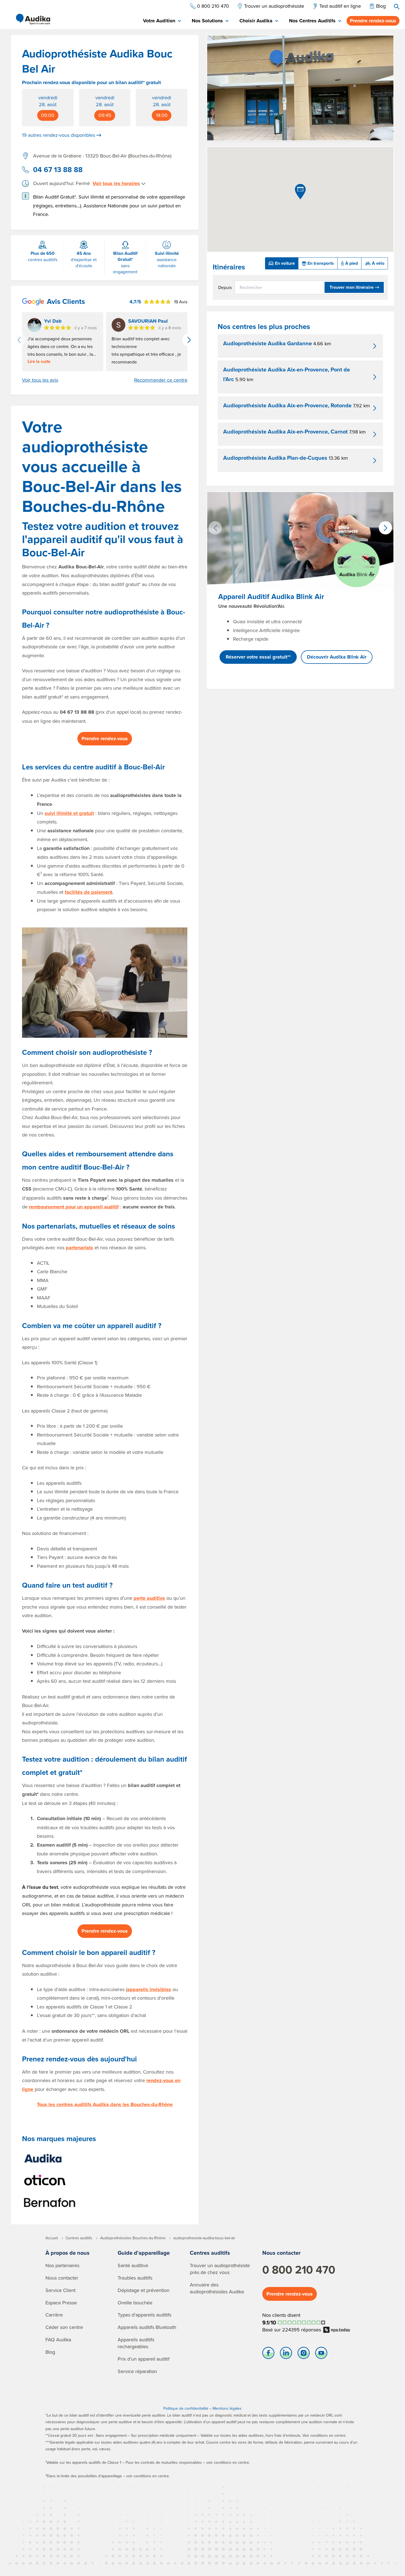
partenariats (79, 1248)
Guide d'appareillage (144, 2253)
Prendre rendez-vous (373, 21)
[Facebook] (268, 2354)
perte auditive (149, 1598)
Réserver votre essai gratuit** (258, 657)
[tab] (162, 21)
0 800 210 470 (299, 2270)
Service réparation (137, 2371)
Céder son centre (64, 2327)
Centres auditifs (210, 2253)
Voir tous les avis (40, 380)
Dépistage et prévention (144, 2290)
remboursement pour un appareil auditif (74, 1207)
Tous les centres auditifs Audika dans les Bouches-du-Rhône (105, 2104)
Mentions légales (227, 2408)
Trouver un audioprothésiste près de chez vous (220, 2269)
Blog (50, 2352)
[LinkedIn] (286, 2354)
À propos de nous (67, 2253)
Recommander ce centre (161, 380)
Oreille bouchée (135, 2303)
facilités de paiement (89, 892)
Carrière (54, 2315)
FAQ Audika (58, 2340)
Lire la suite (39, 362)
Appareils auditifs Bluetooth (147, 2327)
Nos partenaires (62, 2265)
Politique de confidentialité (186, 2408)
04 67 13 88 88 (58, 170)
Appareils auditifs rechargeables (136, 2343)
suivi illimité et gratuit (69, 813)
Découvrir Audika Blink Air (337, 657)
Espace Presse (61, 2303)
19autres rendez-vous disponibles (59, 135)
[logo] (33, 19)
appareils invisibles (149, 1989)
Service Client (60, 2290)
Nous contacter (62, 2278)
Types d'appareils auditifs (145, 2315)
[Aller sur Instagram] (304, 2354)
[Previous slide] (19, 340)
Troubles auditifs (135, 2278)
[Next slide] (189, 340)
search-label (397, 7)
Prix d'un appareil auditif (144, 2359)
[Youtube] (321, 2354)
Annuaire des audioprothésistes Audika (217, 2288)
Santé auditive (133, 2265)
